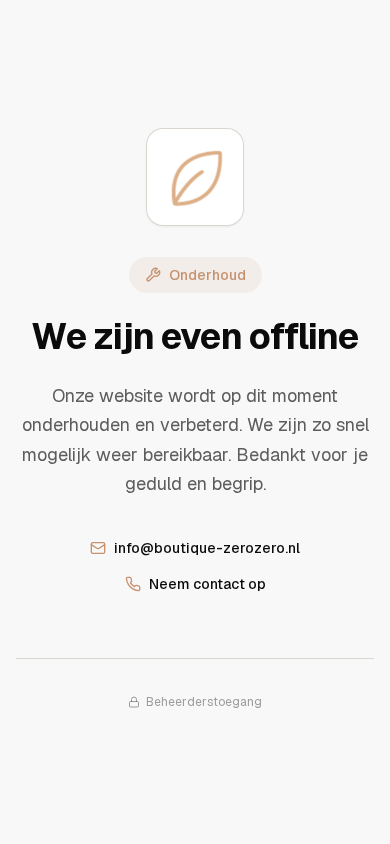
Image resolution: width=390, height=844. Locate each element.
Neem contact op (207, 584)
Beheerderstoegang (204, 702)
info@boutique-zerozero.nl (207, 548)
